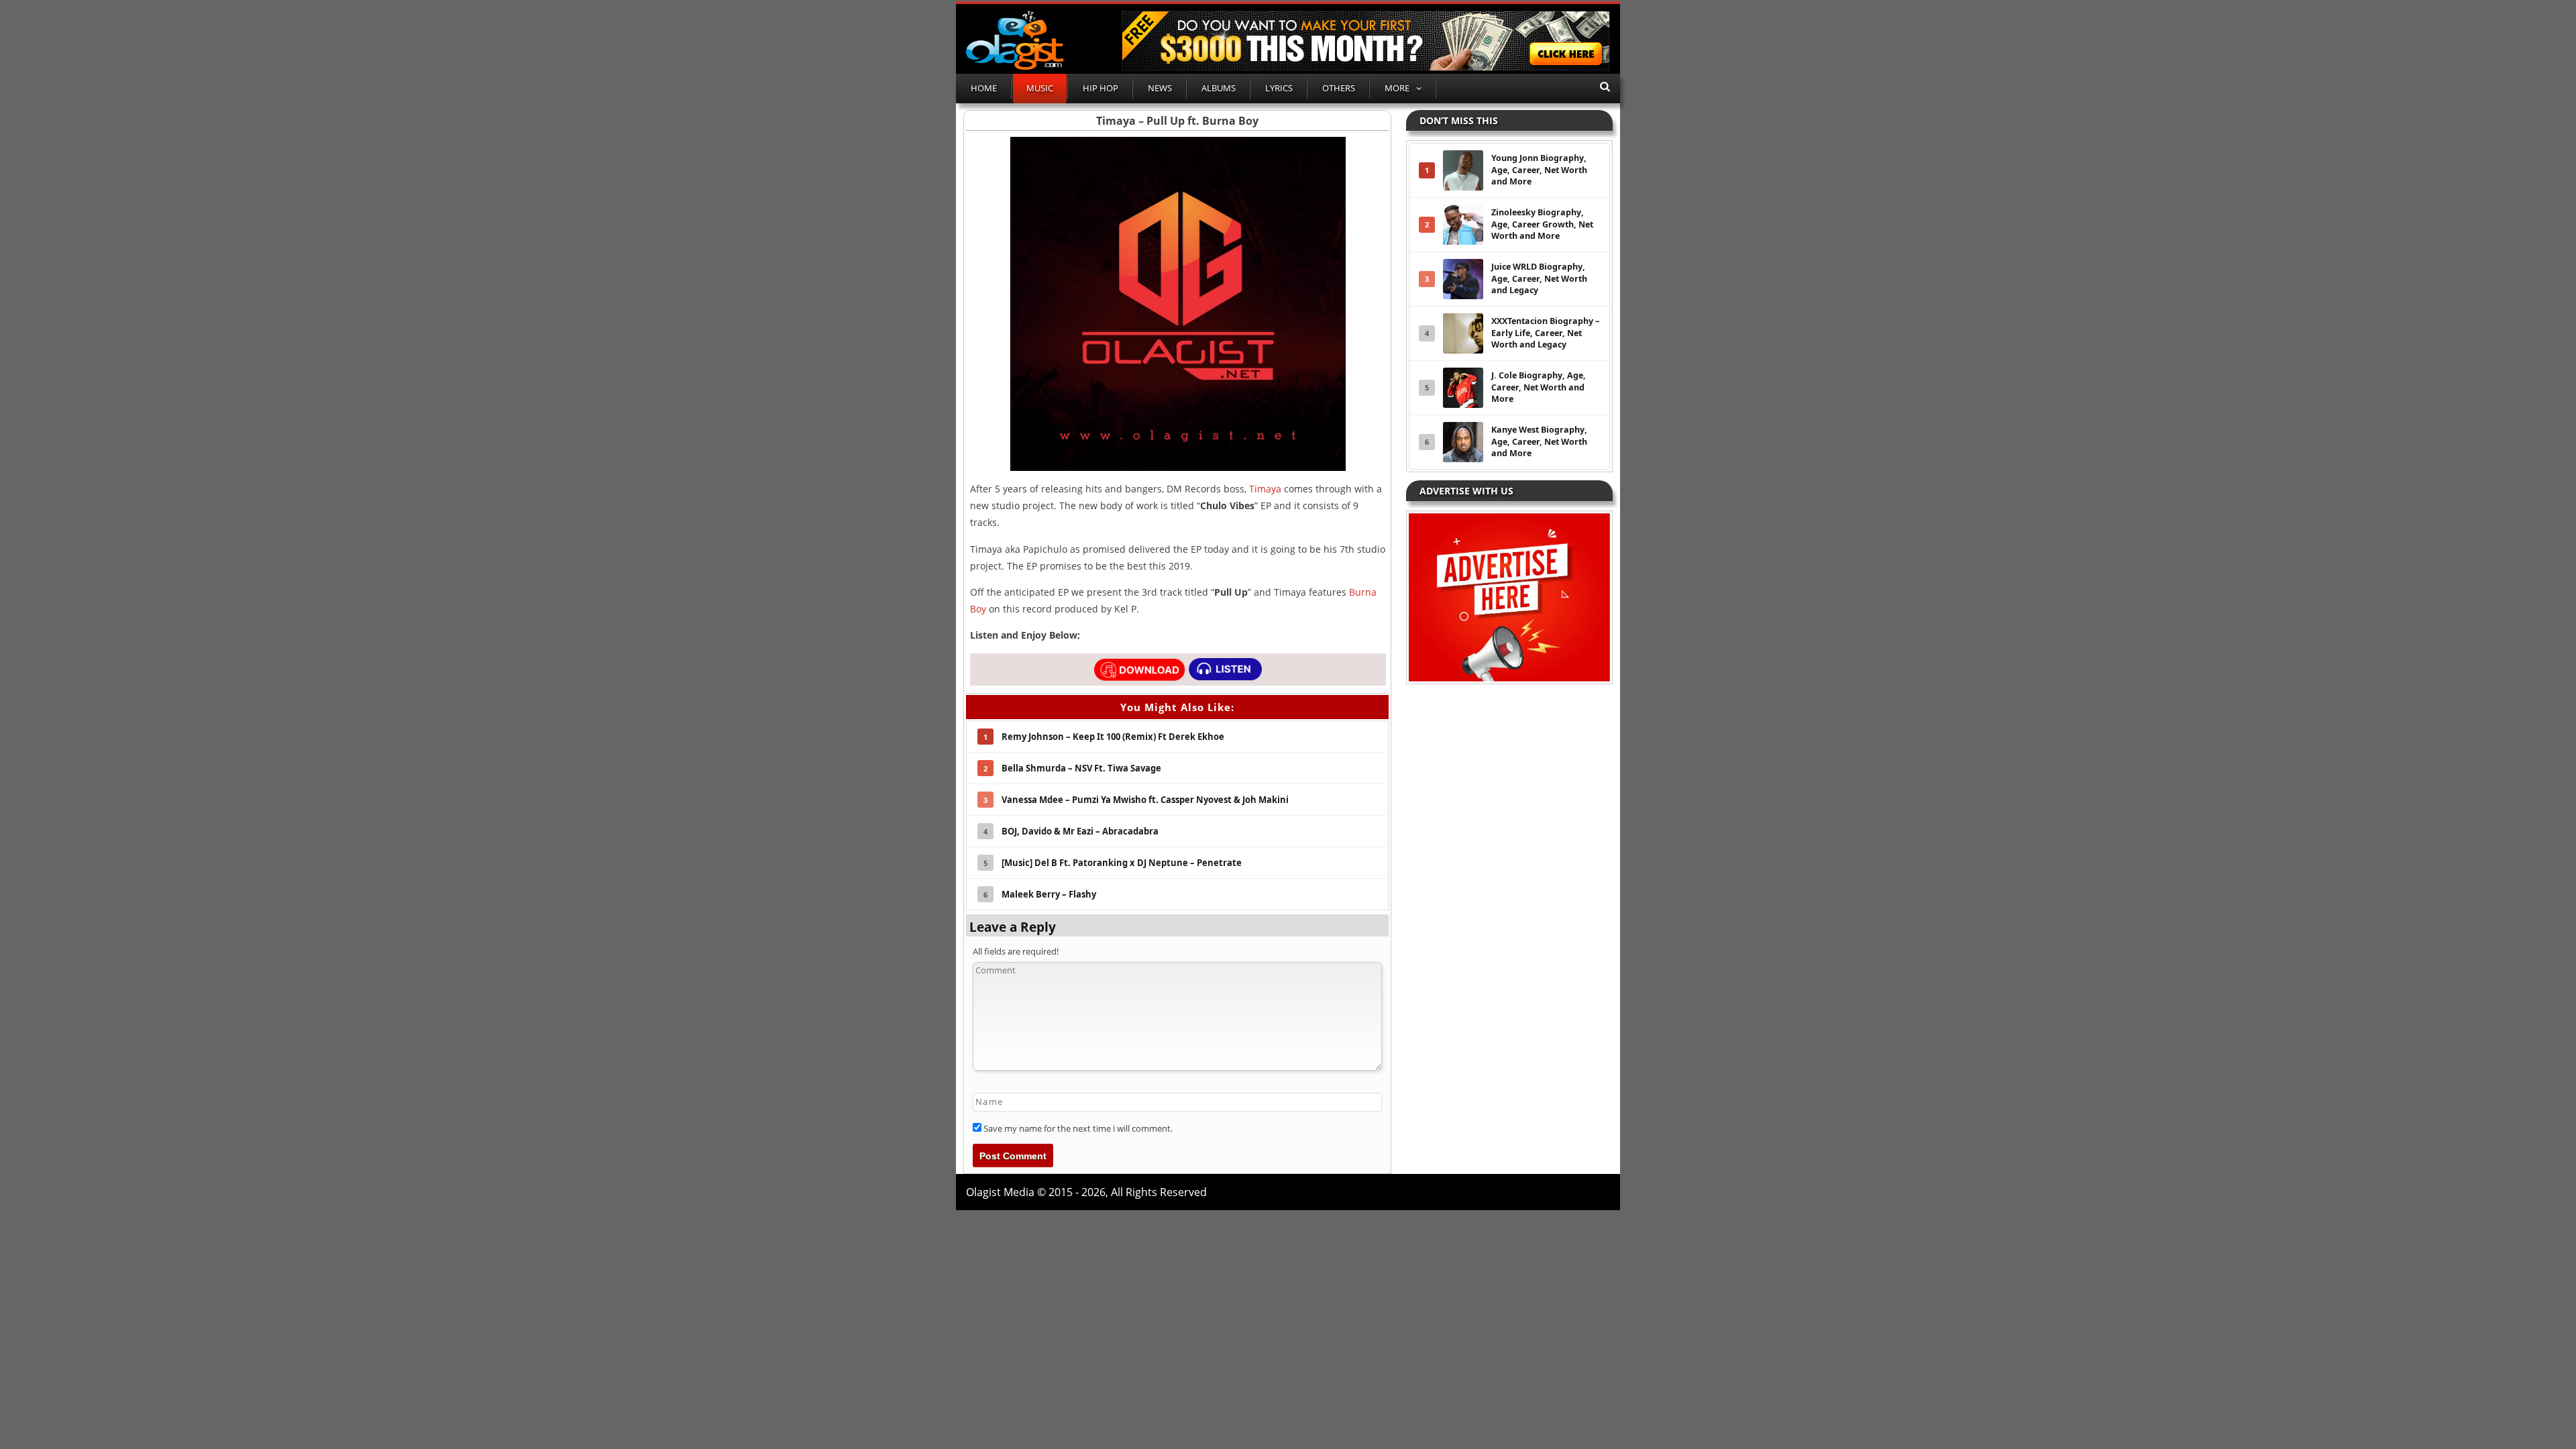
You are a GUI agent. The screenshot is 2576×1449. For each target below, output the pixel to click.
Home (984, 88)
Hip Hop (1101, 88)
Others (1339, 88)
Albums (1219, 88)
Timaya (1265, 489)
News (1160, 88)
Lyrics (1279, 88)
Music (1040, 88)
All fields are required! (1016, 951)
